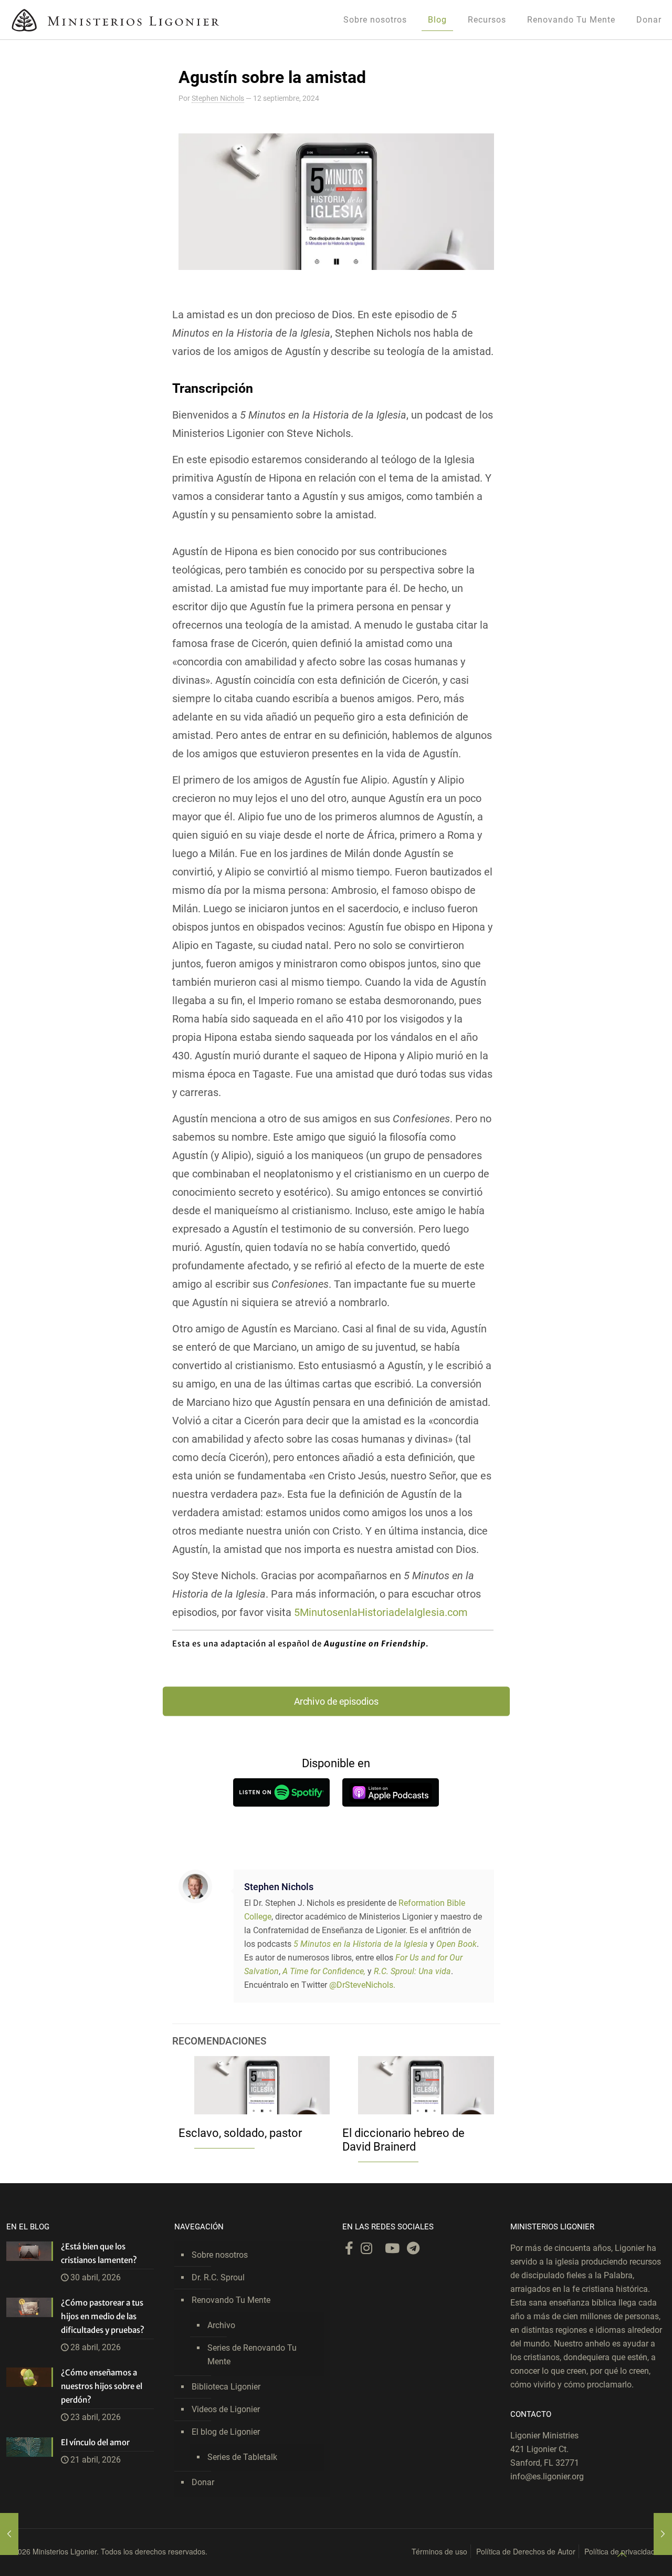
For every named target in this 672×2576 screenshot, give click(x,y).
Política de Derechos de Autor (526, 2551)
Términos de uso (439, 2551)
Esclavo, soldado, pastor (240, 2133)
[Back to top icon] (622, 2554)
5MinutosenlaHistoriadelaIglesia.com (380, 1612)
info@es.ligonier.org (547, 2476)
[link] (281, 1792)
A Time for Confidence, (324, 1971)
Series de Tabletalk (242, 2457)
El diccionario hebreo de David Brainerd (403, 2140)
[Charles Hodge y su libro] (9, 2534)
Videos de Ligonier (226, 2409)
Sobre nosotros (220, 2255)
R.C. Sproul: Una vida (412, 1971)
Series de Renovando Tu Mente (252, 2355)
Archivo (221, 2325)
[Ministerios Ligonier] (115, 20)
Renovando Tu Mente (231, 2300)
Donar (203, 2482)
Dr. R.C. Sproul (218, 2277)
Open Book (456, 1944)
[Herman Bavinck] (663, 2534)
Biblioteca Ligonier (226, 2387)
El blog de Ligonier (226, 2432)
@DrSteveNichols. (362, 1985)
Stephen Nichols (218, 98)
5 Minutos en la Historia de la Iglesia (361, 1944)
